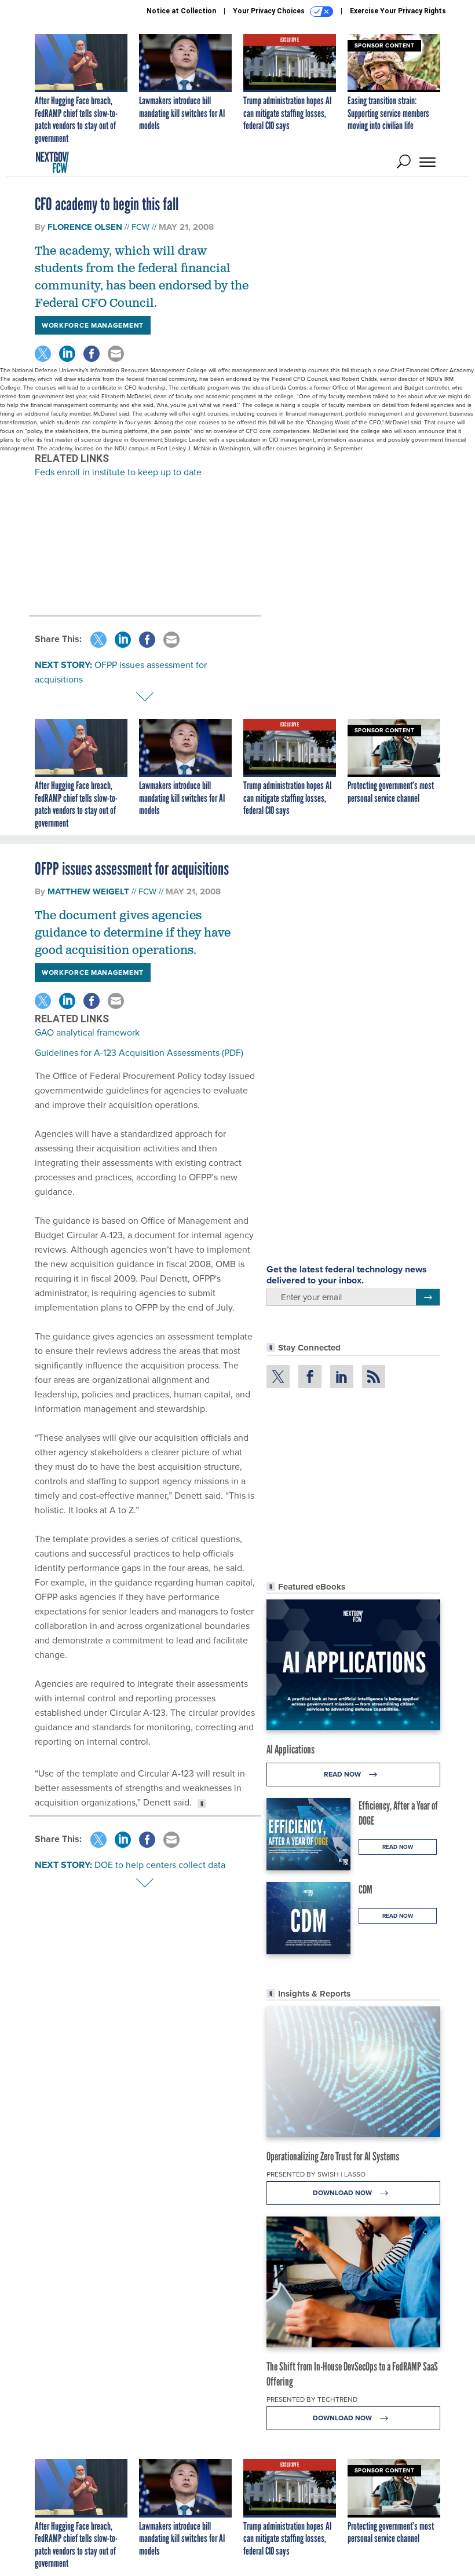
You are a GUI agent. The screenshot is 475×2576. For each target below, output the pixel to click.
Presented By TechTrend (312, 2399)
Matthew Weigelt (88, 891)
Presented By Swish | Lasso (316, 2174)
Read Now (343, 1774)
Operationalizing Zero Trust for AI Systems (333, 2156)
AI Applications (291, 1749)
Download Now (343, 2192)
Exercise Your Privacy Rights (398, 11)
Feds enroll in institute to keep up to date (118, 472)
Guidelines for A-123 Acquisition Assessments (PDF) (139, 1052)
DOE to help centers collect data (160, 1865)
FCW (140, 227)
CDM (366, 1889)
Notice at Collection (181, 11)
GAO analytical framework (87, 1032)
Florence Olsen (85, 227)
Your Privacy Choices (270, 11)
